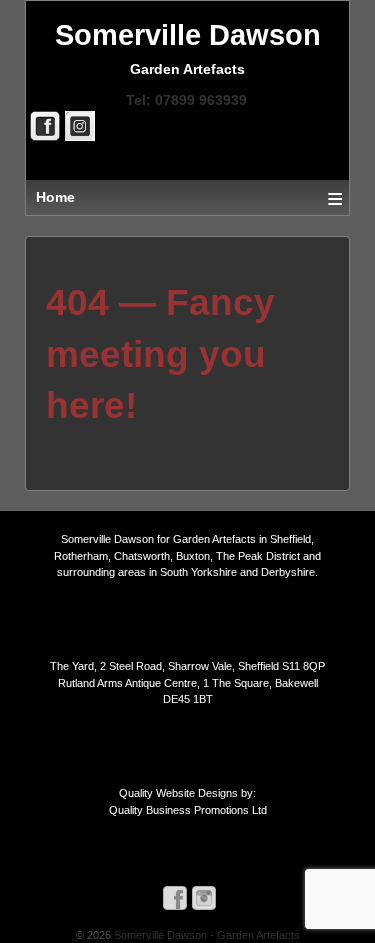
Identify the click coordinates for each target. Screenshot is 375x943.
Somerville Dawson (188, 35)
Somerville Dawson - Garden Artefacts (205, 935)
